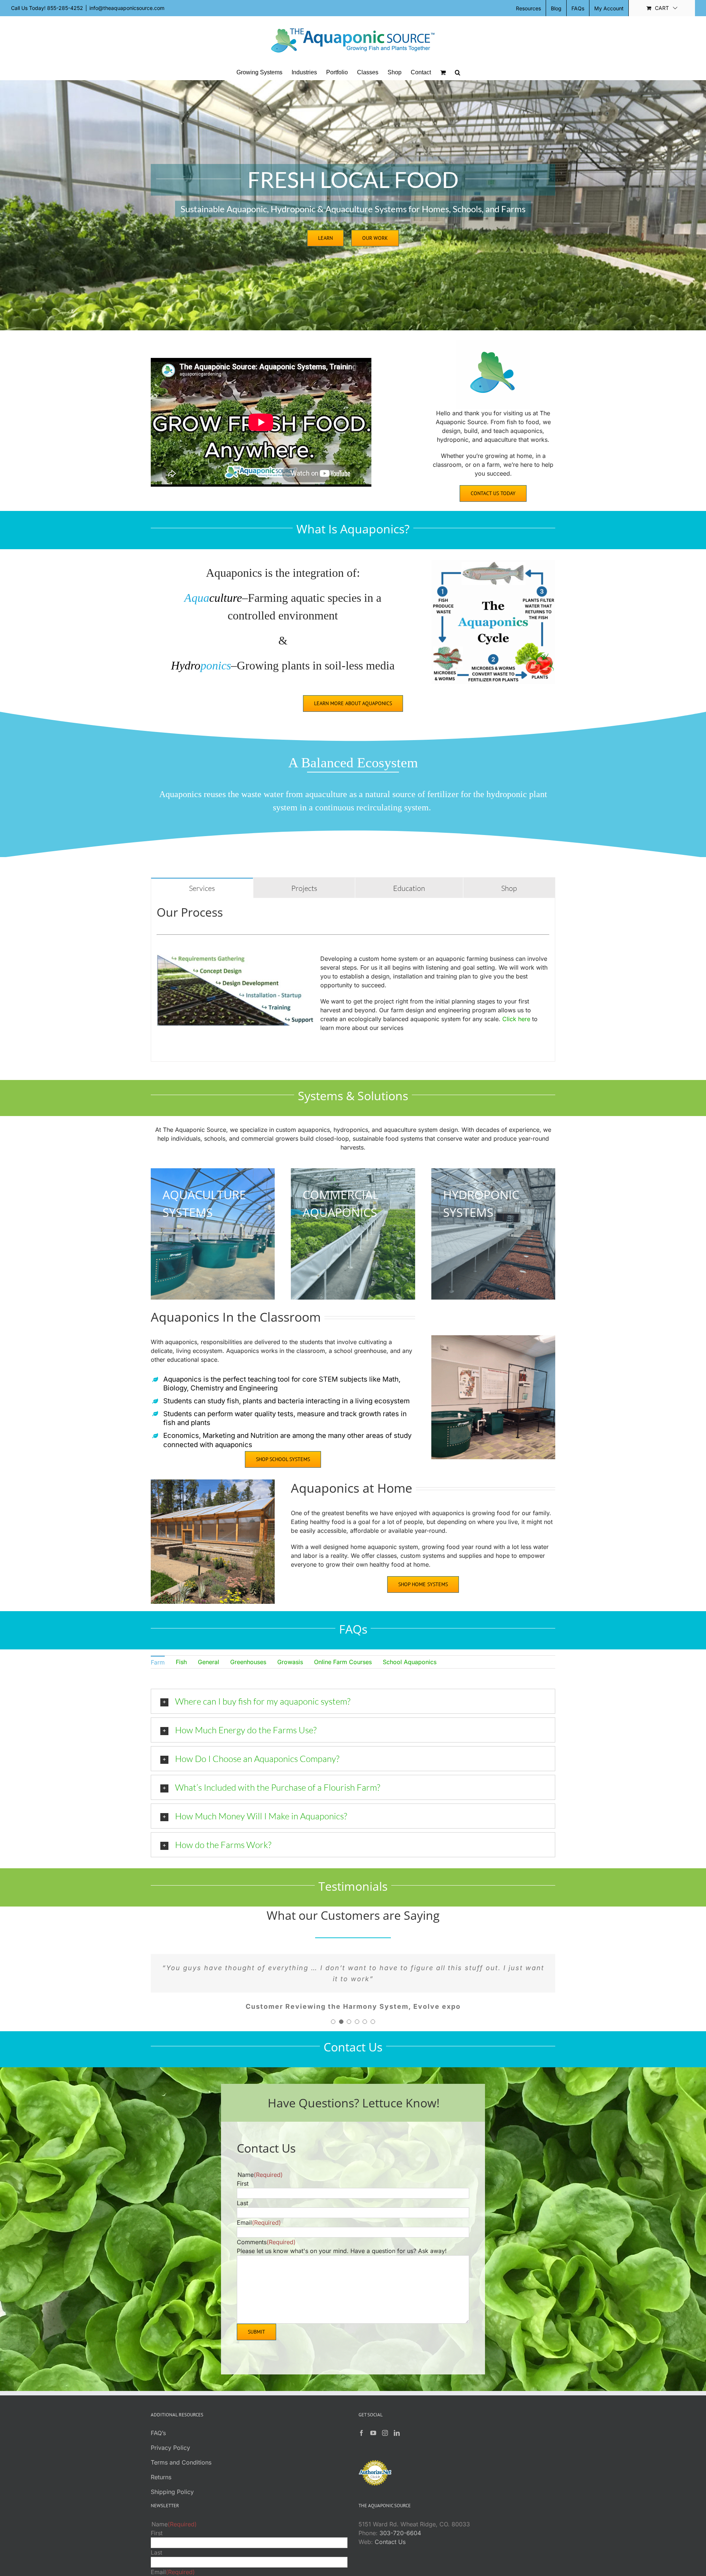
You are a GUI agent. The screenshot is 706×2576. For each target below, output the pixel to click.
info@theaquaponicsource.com (127, 8)
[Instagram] (385, 2444)
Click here (516, 1019)
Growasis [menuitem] (290, 1662)
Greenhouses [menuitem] (248, 1662)
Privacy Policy (170, 2459)
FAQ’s (158, 2444)
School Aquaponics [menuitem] (410, 1662)
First (243, 2195)
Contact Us (390, 2553)
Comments (266, 2253)
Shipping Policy (172, 2503)
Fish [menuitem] (181, 1662)
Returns (161, 2488)
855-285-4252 (65, 8)
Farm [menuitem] (158, 1662)
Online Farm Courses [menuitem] (343, 1662)
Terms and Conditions (181, 2473)
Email (259, 2234)
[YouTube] (373, 2444)
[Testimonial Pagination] (333, 2033)
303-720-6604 (400, 2544)
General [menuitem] (208, 1662)
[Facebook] (361, 2444)
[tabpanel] (353, 980)
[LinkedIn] (397, 2444)
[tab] (202, 888)
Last (243, 2214)
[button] (458, 72)
